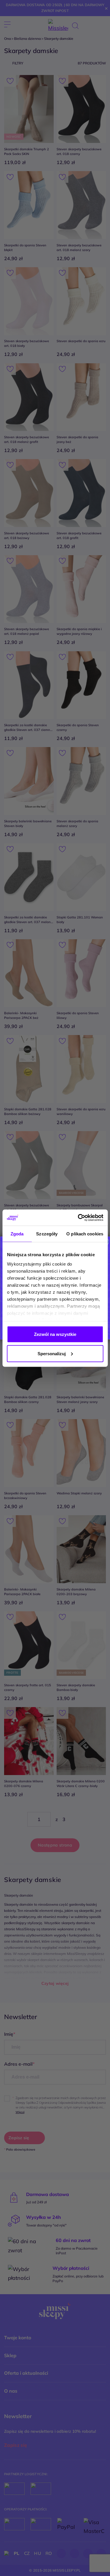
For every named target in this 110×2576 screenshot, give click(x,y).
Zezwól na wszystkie (55, 1334)
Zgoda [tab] (17, 1234)
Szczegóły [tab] (47, 1234)
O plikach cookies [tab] (85, 1234)
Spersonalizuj (52, 1353)
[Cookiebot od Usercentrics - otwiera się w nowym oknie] (78, 1218)
